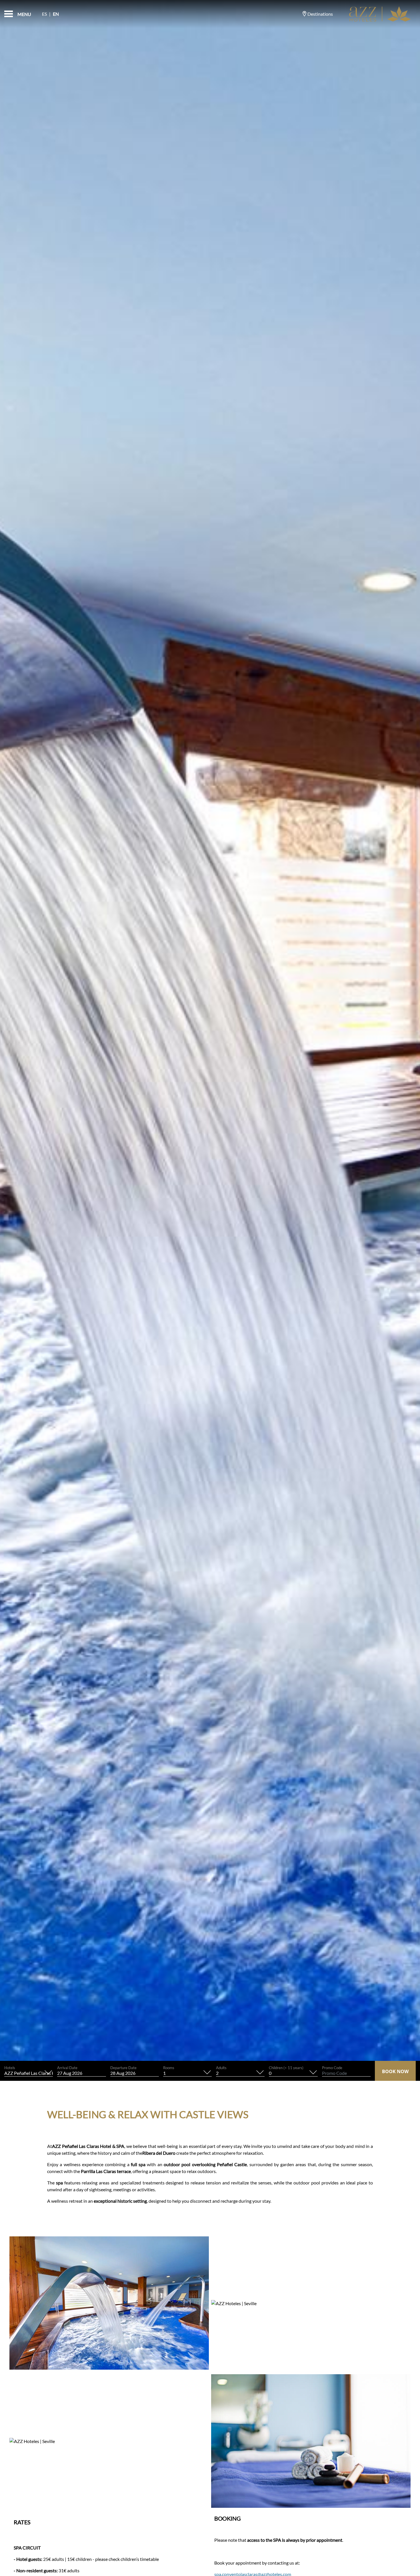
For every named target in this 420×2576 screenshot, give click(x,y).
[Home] (380, 14)
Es (44, 14)
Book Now (395, 2071)
